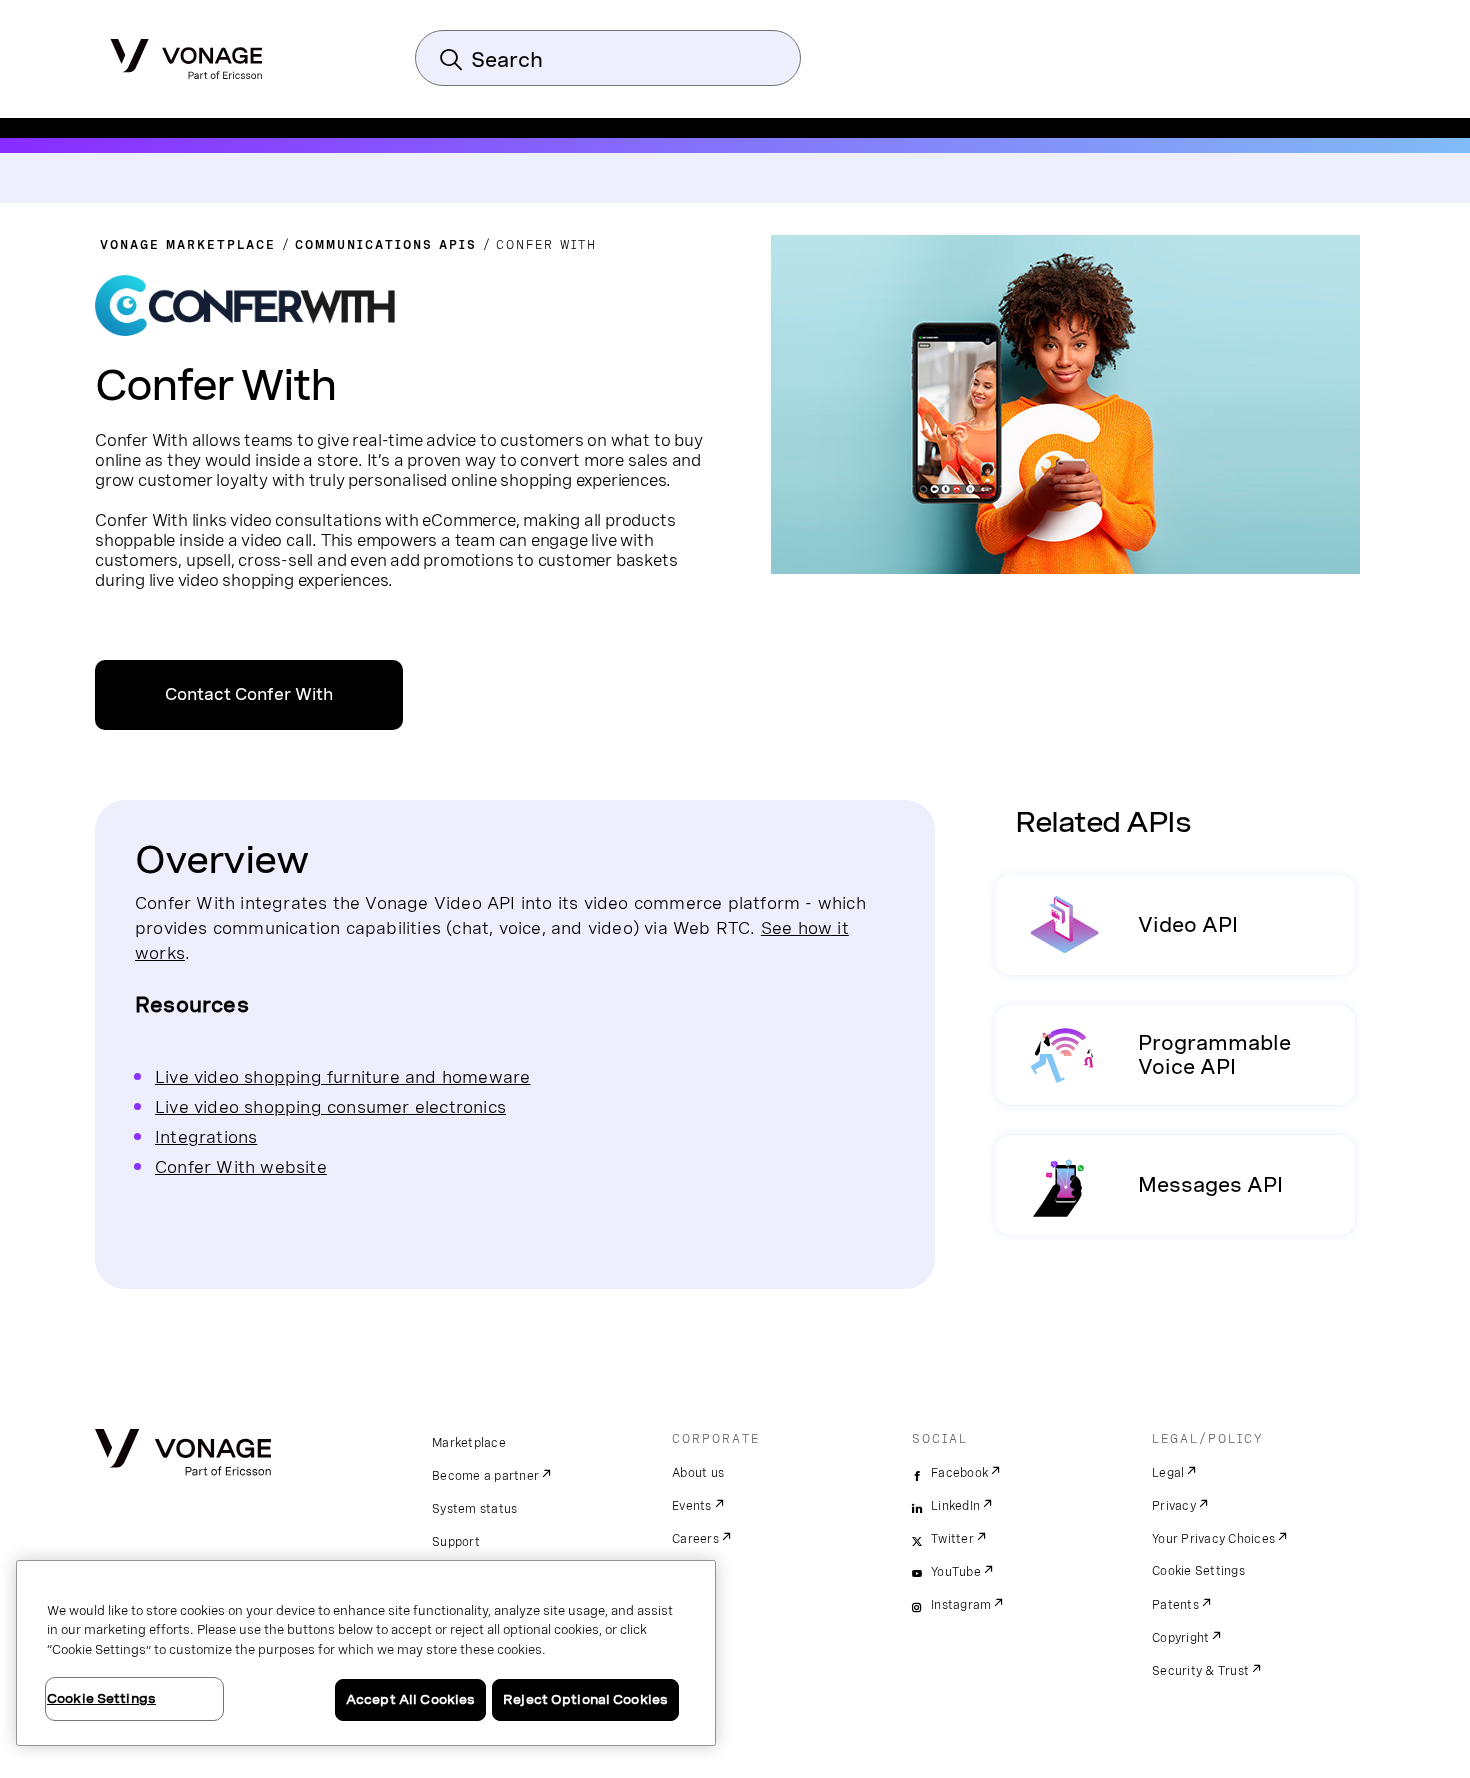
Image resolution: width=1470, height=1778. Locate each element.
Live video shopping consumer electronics (330, 1106)
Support (456, 1542)
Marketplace (469, 1443)
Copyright (1180, 1638)
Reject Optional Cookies (585, 1699)
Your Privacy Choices (1213, 1539)
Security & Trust (1200, 1671)
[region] (366, 1653)
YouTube (956, 1572)
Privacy (1174, 1506)
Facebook (959, 1473)
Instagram (961, 1605)
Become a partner (485, 1476)
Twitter (952, 1539)
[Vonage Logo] (186, 53)
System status (474, 1509)
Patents (1175, 1605)
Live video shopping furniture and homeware (342, 1076)
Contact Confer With (249, 694)
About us (698, 1473)
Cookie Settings (1198, 1571)
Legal (1168, 1473)
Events (692, 1506)
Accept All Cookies (410, 1699)
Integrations (206, 1136)
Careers (695, 1539)
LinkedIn (955, 1506)
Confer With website (241, 1166)
